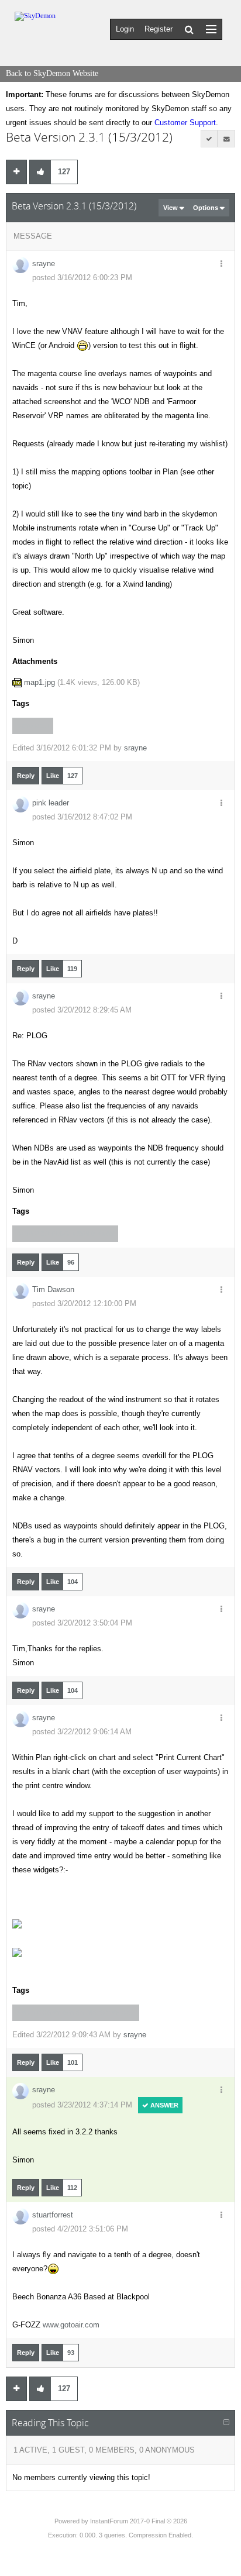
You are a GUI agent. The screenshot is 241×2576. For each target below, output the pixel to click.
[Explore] (211, 29)
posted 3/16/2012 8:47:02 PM (82, 817)
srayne (44, 264)
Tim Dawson (53, 1289)
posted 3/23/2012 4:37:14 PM (82, 2105)
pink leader (51, 803)
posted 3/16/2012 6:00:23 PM (82, 278)
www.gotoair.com (71, 2325)
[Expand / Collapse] (226, 2423)
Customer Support (185, 123)
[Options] (221, 264)
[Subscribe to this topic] (226, 139)
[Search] (189, 29)
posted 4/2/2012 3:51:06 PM (80, 2229)
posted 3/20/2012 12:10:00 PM (84, 1304)
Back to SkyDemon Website (52, 73)
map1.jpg (39, 682)
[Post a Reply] (16, 172)
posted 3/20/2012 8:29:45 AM (82, 1010)
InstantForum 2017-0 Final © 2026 (139, 2521)
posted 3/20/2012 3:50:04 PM (82, 1623)
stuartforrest (53, 2215)
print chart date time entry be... (76, 2013)
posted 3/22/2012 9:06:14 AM (82, 1732)
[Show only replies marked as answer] (209, 139)
